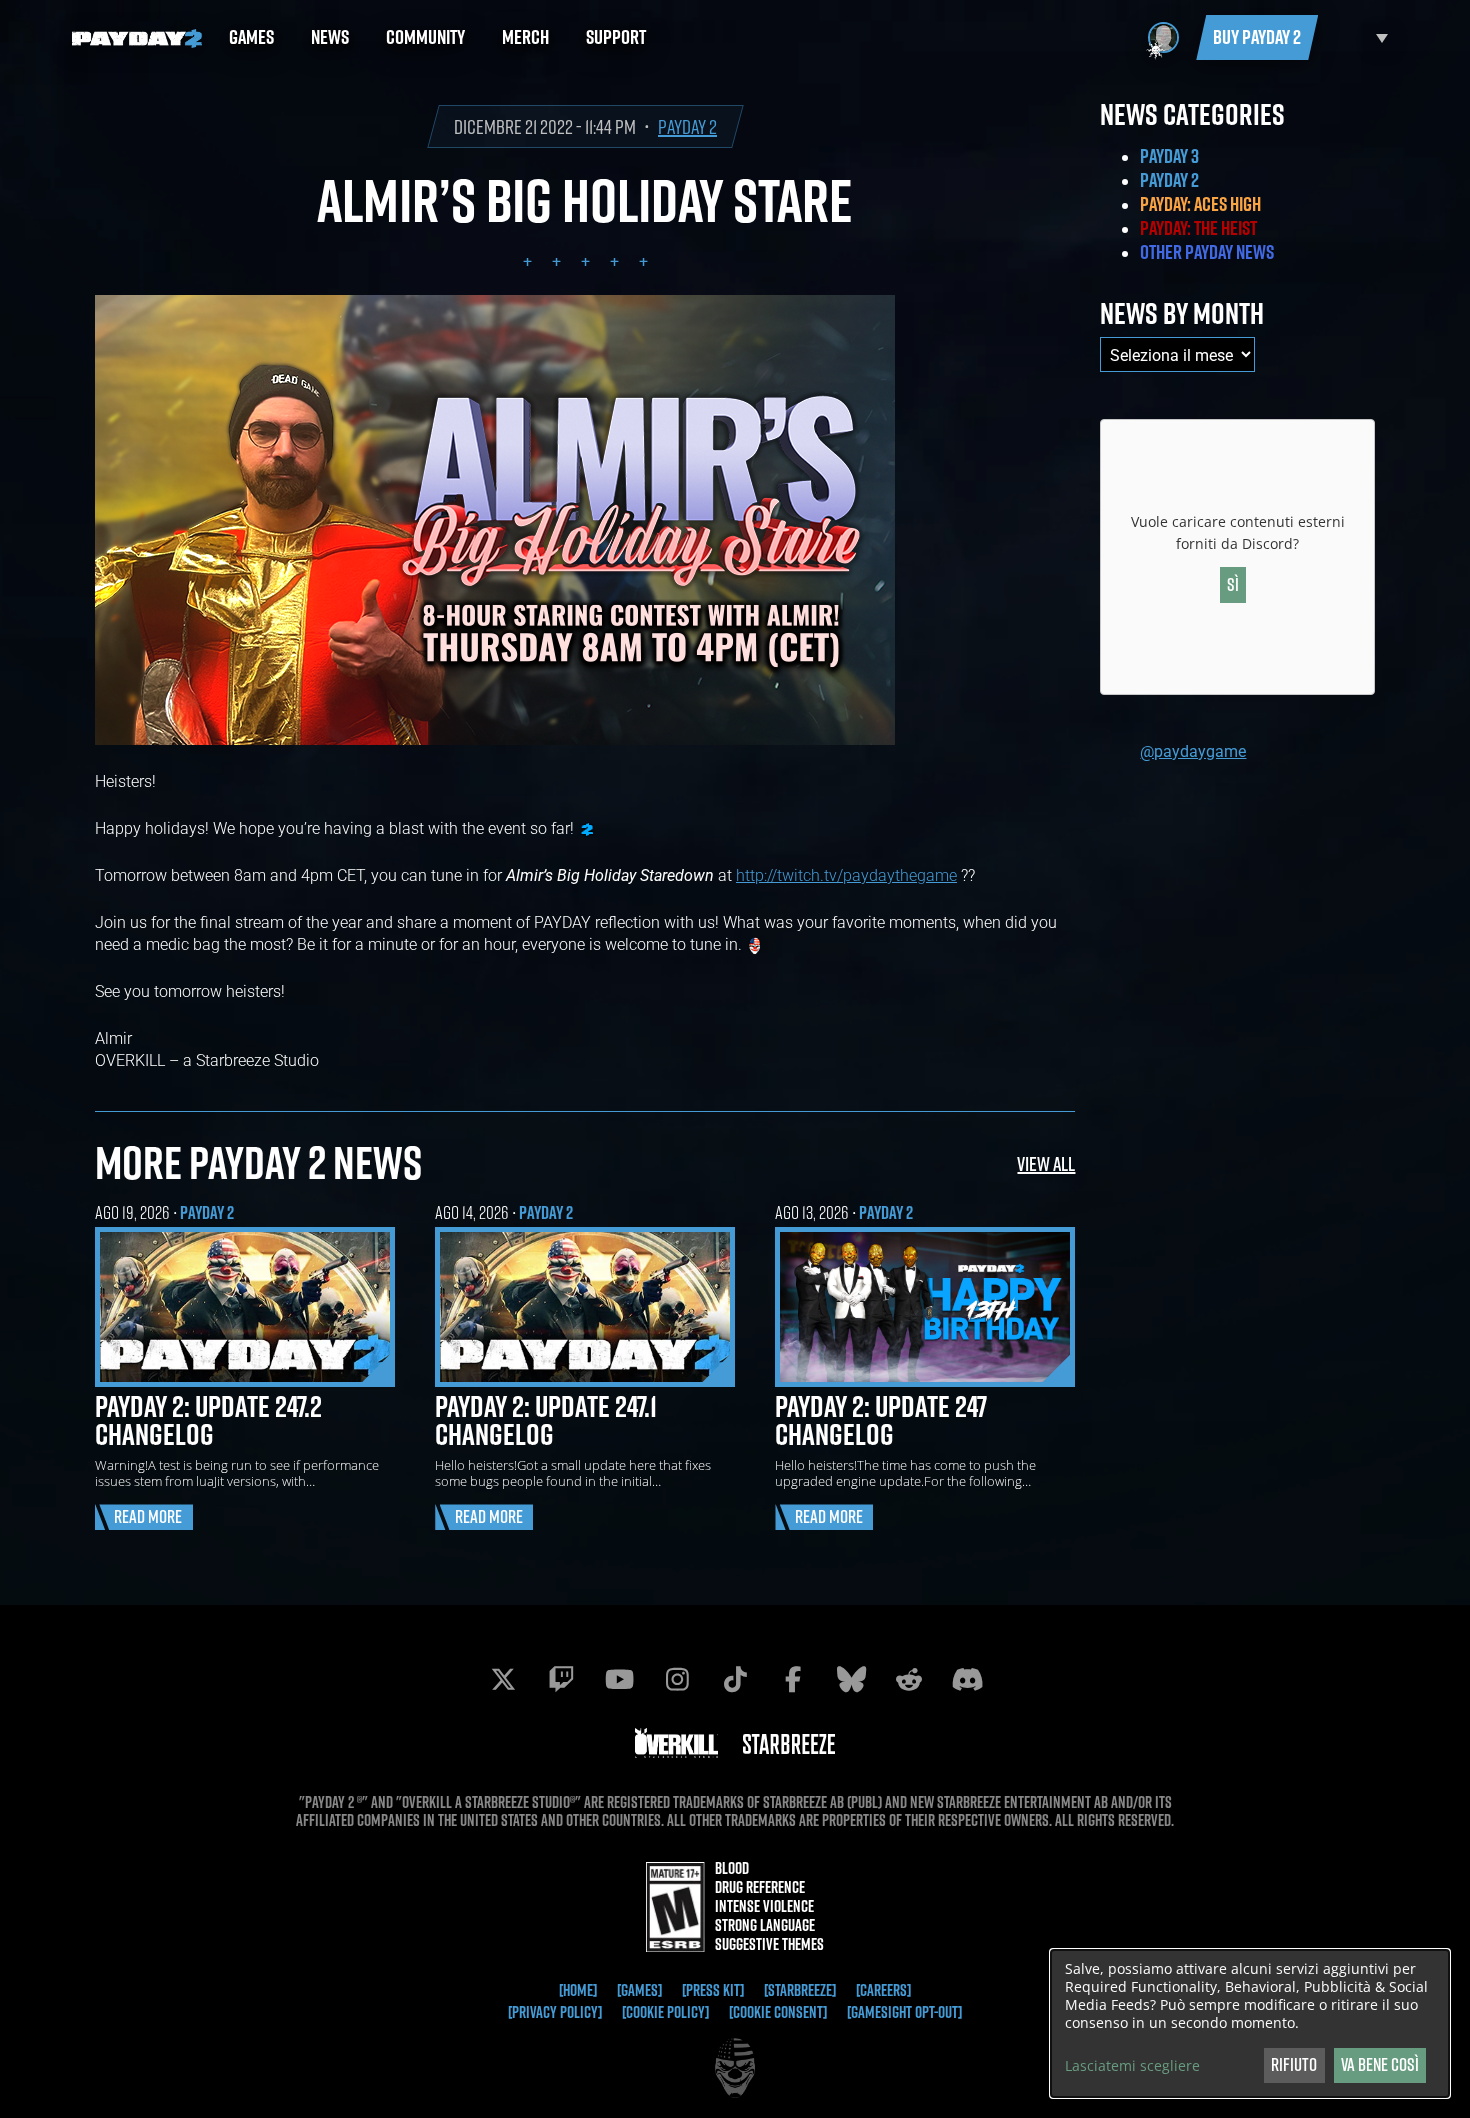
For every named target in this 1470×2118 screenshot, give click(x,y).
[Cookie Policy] (665, 2012)
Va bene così (1380, 2064)
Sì (1233, 584)
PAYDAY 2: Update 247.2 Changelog (208, 1420)
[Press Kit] (713, 1990)
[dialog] (1250, 2023)
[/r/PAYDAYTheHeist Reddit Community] (909, 1679)
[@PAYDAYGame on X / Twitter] (503, 1679)
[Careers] (883, 1990)
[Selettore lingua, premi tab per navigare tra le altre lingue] (1358, 37)
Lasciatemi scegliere (1132, 2066)
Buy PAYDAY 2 (1257, 37)
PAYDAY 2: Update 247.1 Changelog (546, 1420)
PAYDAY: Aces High (1200, 204)
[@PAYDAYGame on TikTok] (735, 1679)
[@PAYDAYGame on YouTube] (619, 1679)
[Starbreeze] (800, 1990)
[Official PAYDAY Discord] (967, 1679)
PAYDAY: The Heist (1198, 228)
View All (1046, 1163)
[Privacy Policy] (555, 2012)
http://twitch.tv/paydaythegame (846, 874)
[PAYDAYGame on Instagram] (677, 1679)
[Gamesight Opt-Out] (904, 2012)
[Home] (578, 1990)
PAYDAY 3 (1169, 156)
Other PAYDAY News (1207, 252)
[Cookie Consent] (778, 2012)
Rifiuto (1294, 2064)
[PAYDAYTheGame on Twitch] (561, 1679)
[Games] (639, 1990)
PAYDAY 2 (687, 126)
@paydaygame (1193, 750)
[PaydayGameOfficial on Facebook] (793, 1679)
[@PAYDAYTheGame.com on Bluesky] (851, 1679)
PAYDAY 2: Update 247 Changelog (881, 1420)
